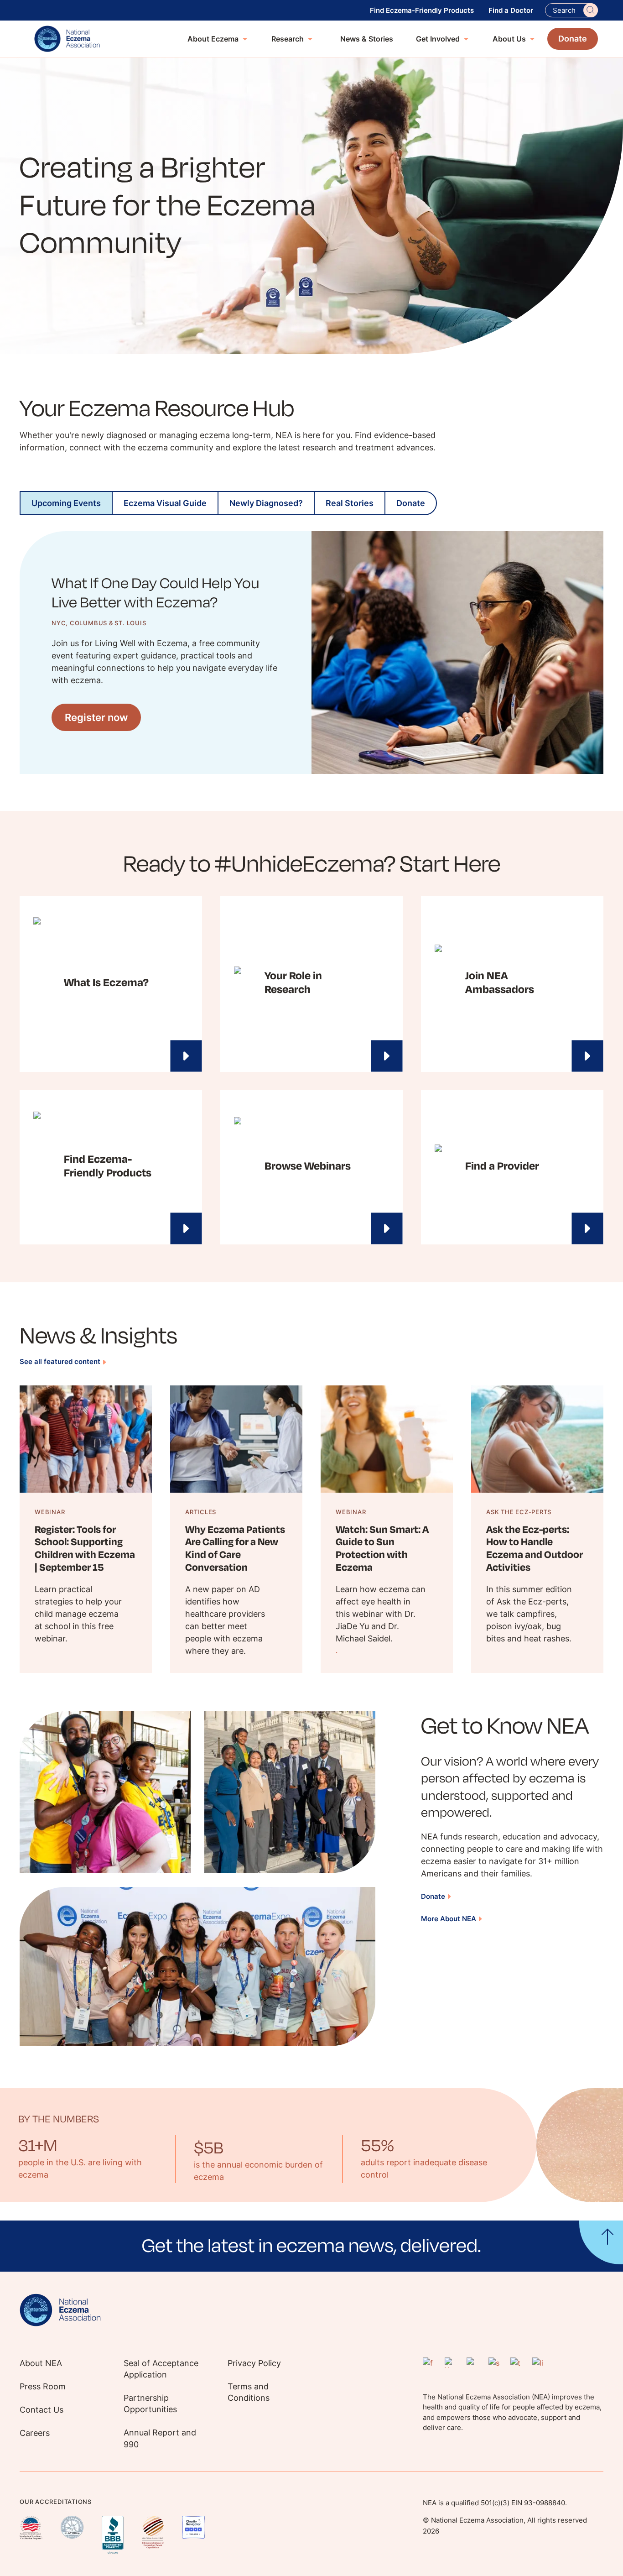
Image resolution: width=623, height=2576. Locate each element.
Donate (433, 1896)
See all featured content (60, 1361)
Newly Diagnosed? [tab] (266, 503)
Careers (35, 2433)
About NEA (41, 2363)
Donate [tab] (411, 503)
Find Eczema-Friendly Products (422, 10)
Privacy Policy (254, 2363)
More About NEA (449, 1919)
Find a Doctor (511, 10)
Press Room (43, 2386)
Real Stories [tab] (350, 503)
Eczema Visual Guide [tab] (165, 503)
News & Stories (367, 39)
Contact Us (42, 2410)
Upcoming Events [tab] (66, 503)
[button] (311, 2246)
